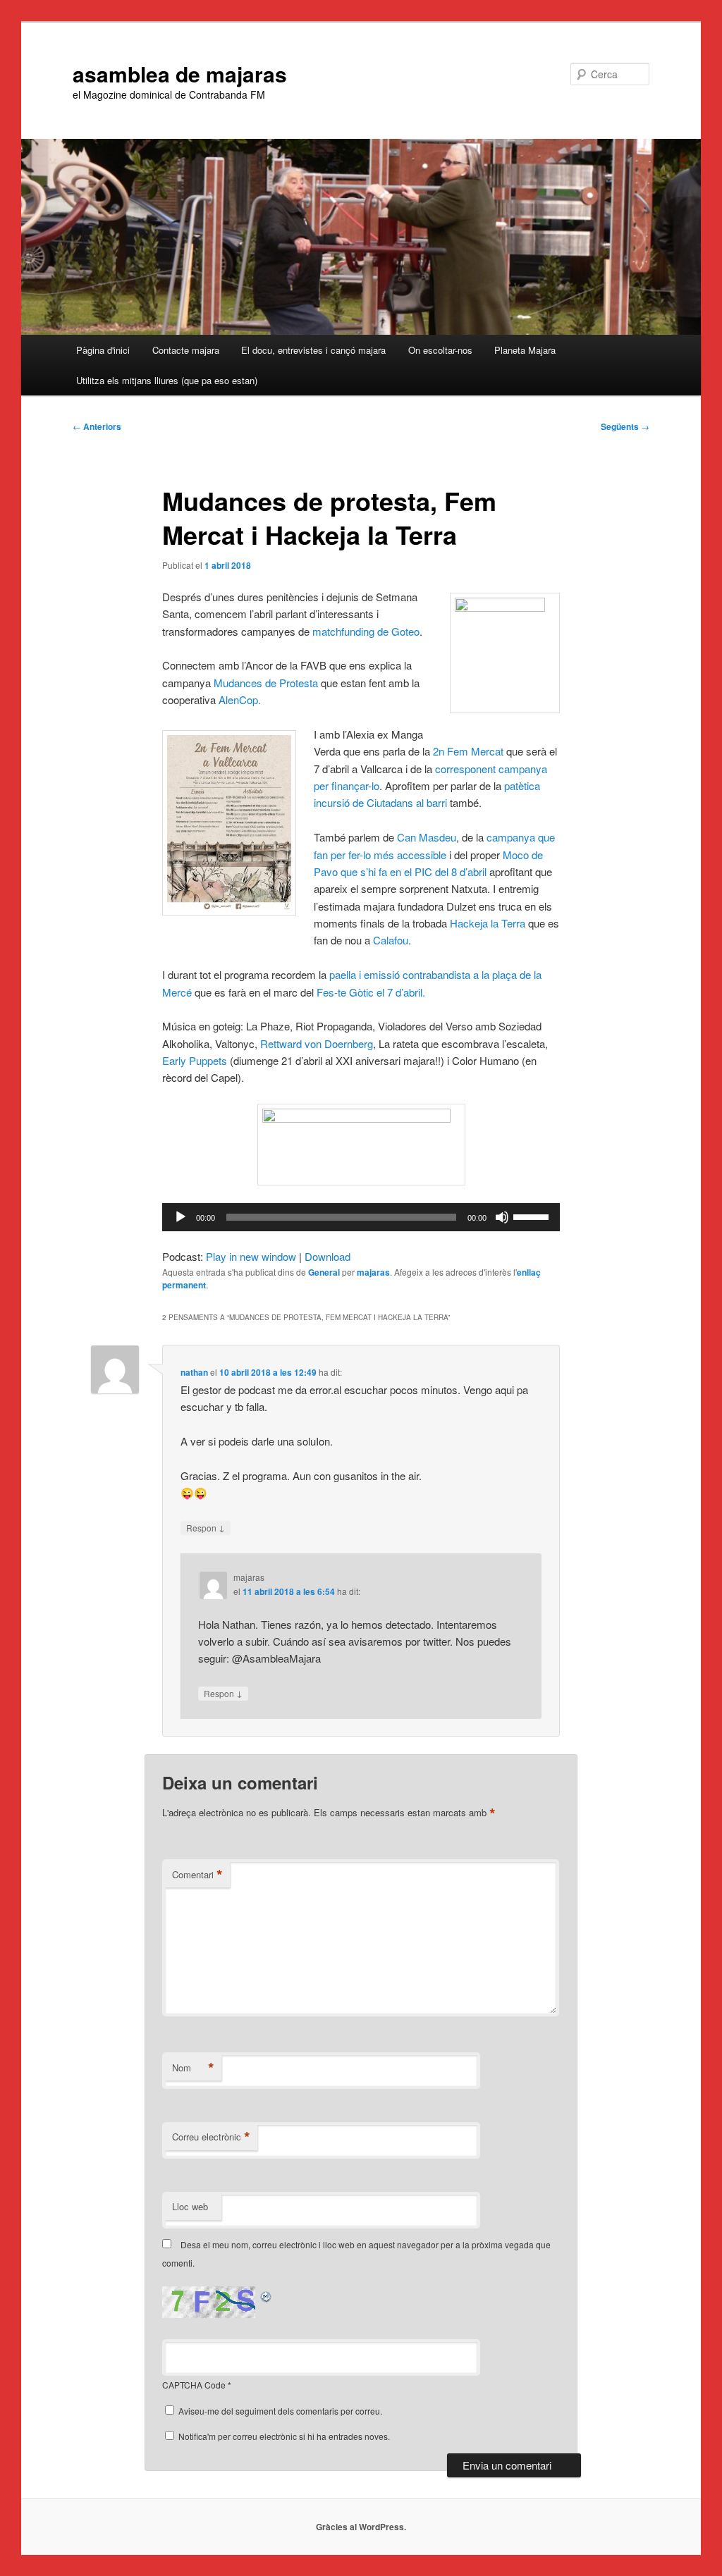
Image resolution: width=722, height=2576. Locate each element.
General (324, 1272)
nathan (194, 1372)
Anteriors (97, 426)
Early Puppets (195, 1060)
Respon (206, 1527)
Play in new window (251, 1256)
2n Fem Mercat (468, 751)
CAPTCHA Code (194, 2385)
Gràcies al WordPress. (361, 2527)
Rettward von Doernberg (317, 1043)
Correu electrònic (211, 2137)
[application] (361, 1217)
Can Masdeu (427, 837)
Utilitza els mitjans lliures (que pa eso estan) (167, 380)
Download (328, 1256)
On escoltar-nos (440, 350)
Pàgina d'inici (103, 350)
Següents (625, 426)
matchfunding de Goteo (366, 631)
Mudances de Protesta (266, 683)
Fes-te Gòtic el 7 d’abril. (371, 992)
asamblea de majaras (180, 74)
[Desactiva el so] (502, 1217)
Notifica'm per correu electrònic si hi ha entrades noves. (284, 2436)
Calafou (391, 940)
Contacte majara (186, 350)
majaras (373, 1272)
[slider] (533, 1216)
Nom (193, 2068)
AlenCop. (240, 700)
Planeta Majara (525, 350)
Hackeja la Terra (488, 923)
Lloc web (190, 2206)
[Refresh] (267, 2294)
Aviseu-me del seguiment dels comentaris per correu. (280, 2411)
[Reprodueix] (180, 1217)
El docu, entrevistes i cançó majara (313, 350)
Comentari (197, 1875)
